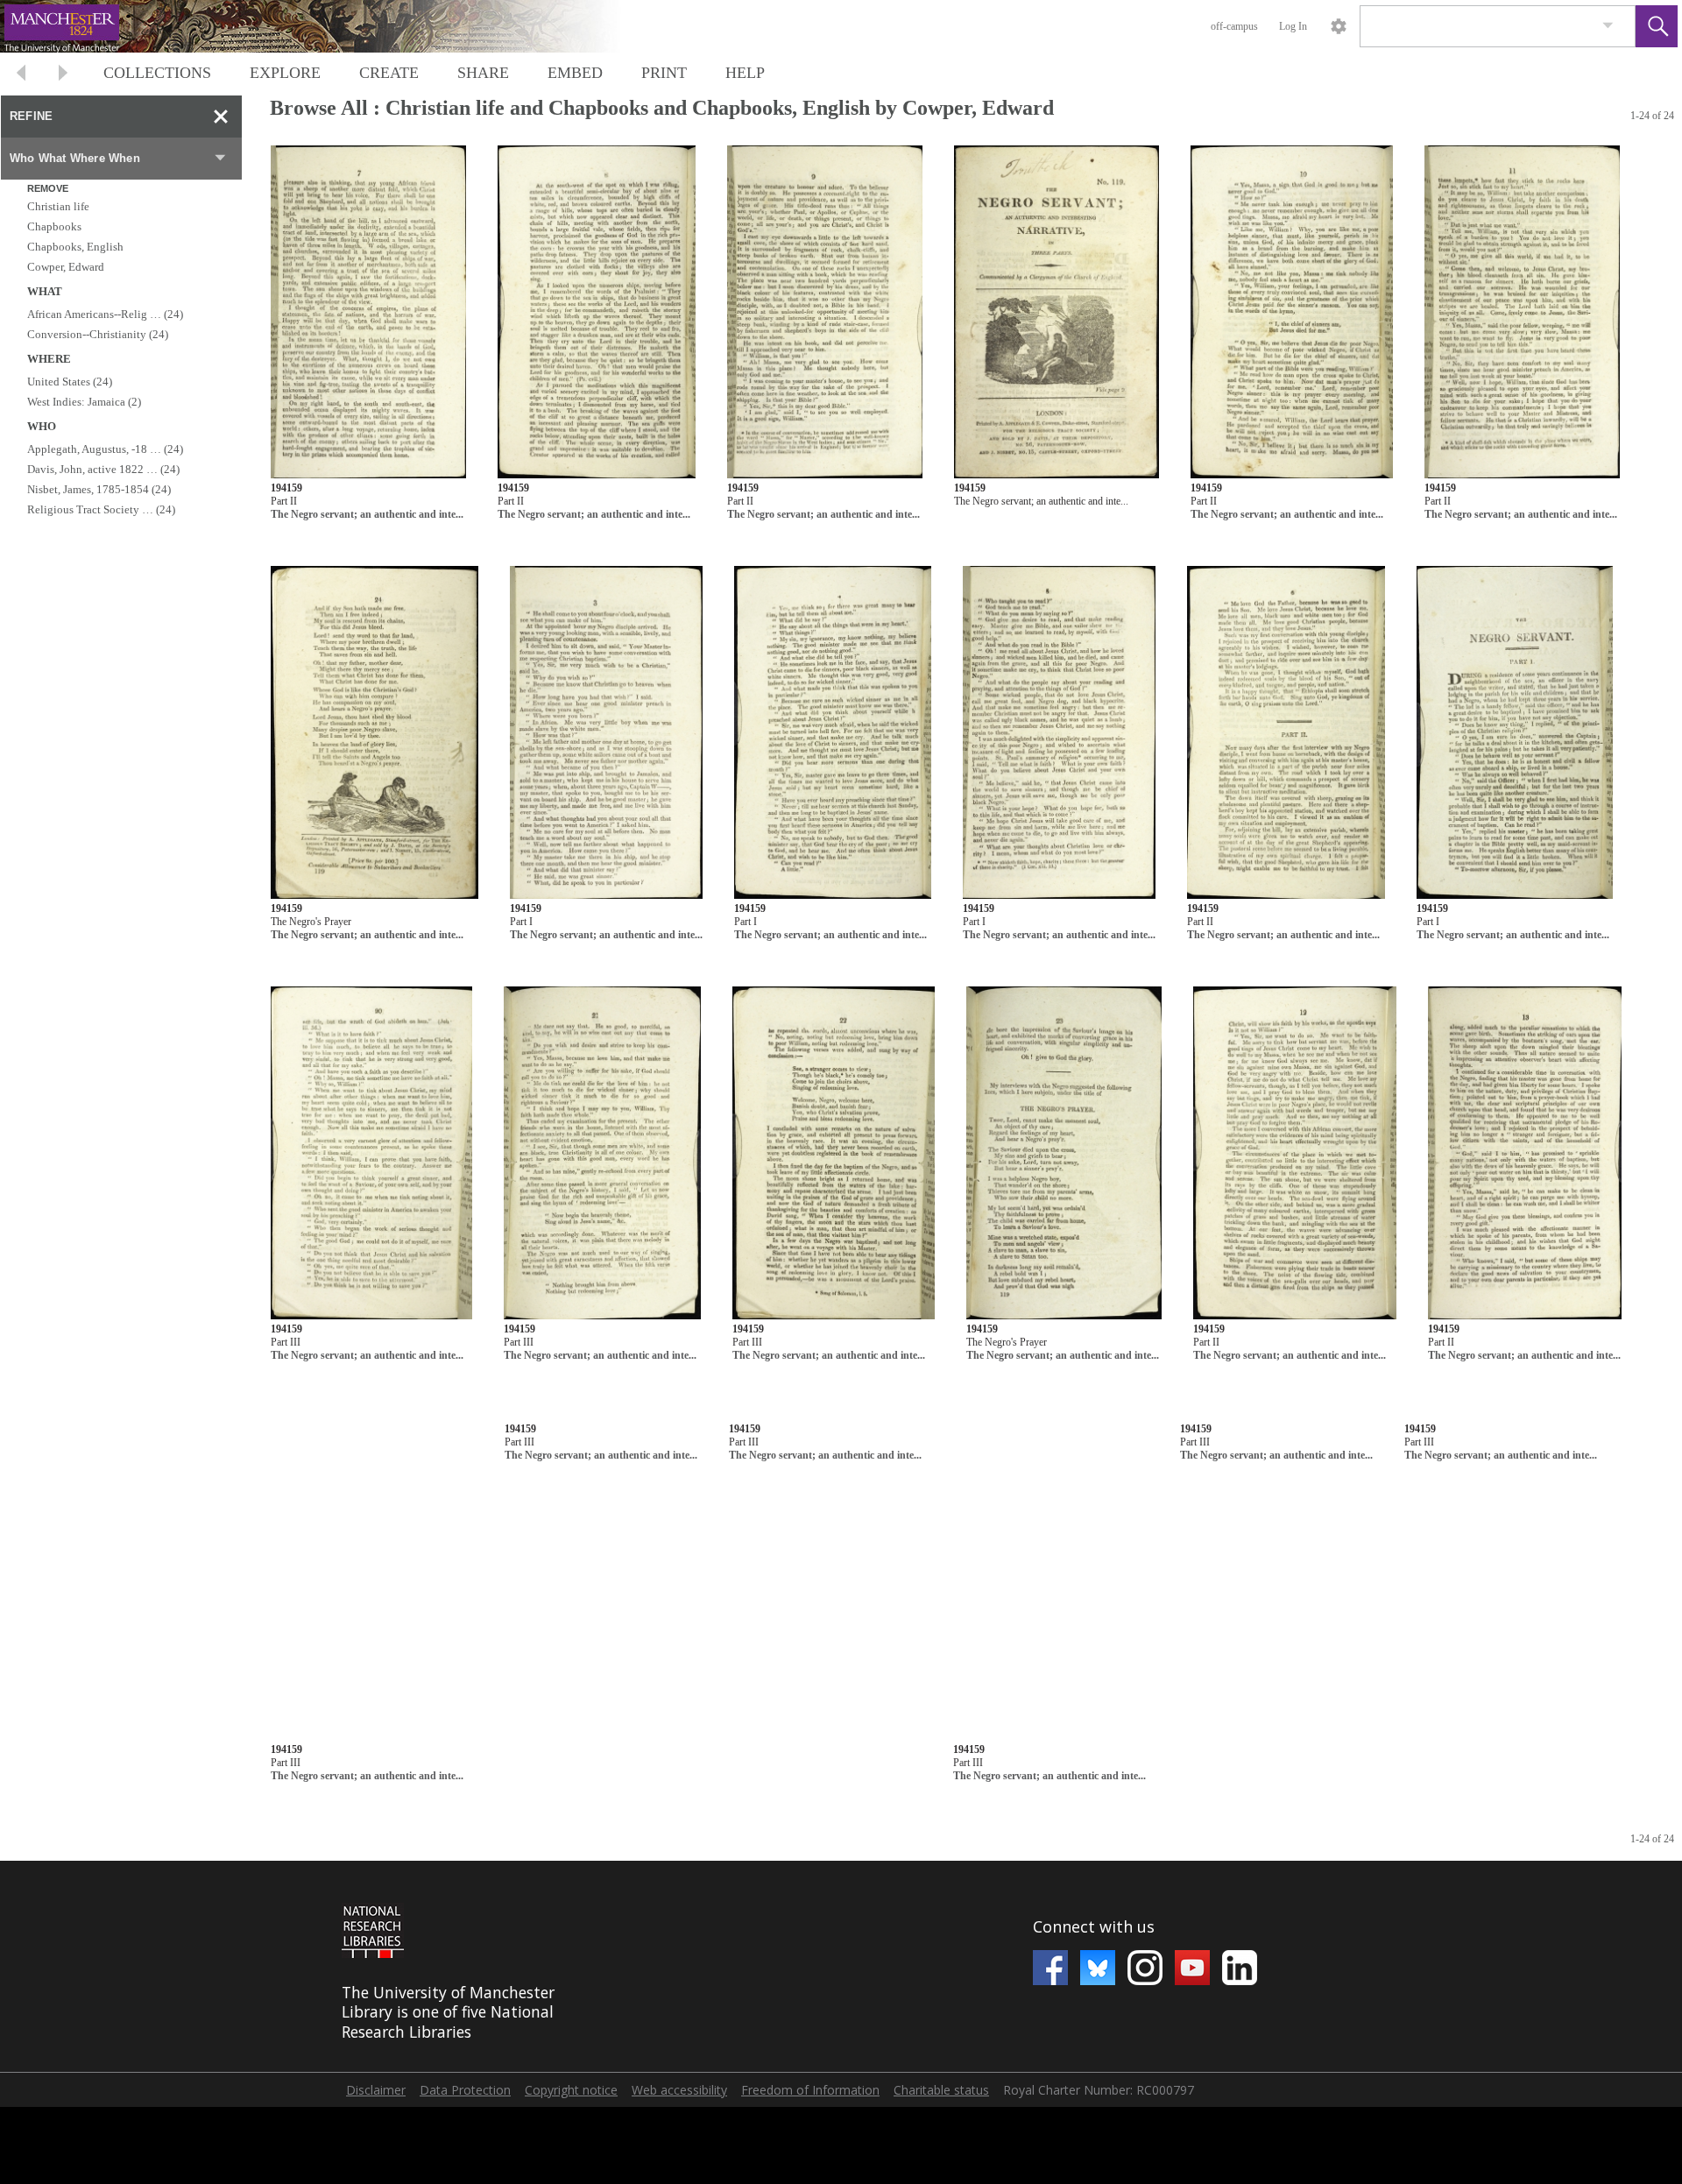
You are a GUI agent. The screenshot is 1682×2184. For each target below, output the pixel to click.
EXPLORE (285, 73)
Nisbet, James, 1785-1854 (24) (99, 489)
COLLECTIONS (157, 73)
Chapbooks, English (75, 247)
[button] (1657, 26)
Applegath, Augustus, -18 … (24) (105, 449)
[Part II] (368, 312)
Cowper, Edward (66, 267)
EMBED (575, 73)
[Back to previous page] (21, 75)
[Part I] (607, 733)
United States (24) (70, 382)
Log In (1293, 26)
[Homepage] (330, 26)
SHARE (483, 73)
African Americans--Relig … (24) (105, 314)
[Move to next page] (63, 75)
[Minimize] (221, 117)
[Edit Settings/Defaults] (1339, 26)
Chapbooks (54, 226)
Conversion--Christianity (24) (98, 334)
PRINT (664, 73)
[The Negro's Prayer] (375, 733)
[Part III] (371, 1153)
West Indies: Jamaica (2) (84, 402)
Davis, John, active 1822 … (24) (103, 469)
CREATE (389, 73)
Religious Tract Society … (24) (101, 509)
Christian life (58, 206)
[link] (1608, 26)
